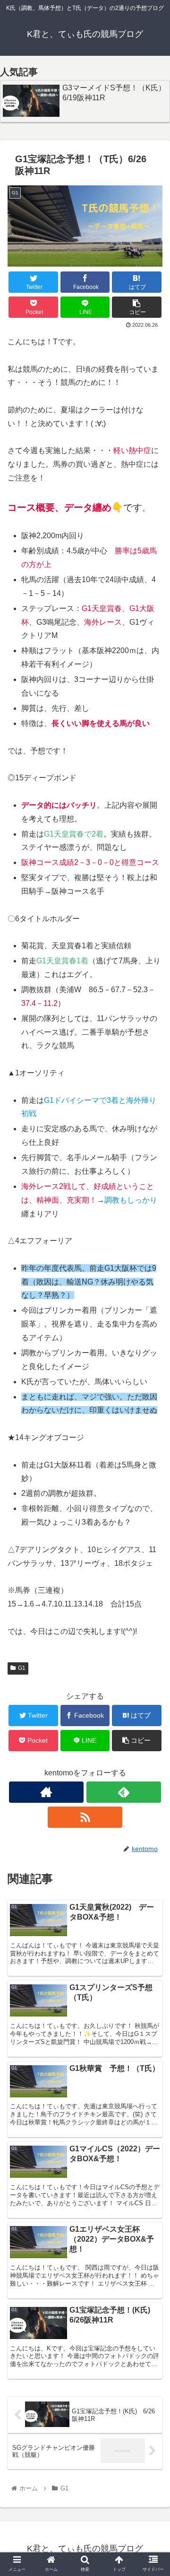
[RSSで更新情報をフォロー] (85, 1817)
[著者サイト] (46, 1792)
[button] (152, 1471)
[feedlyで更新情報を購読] (123, 1792)
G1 (22, 1668)
